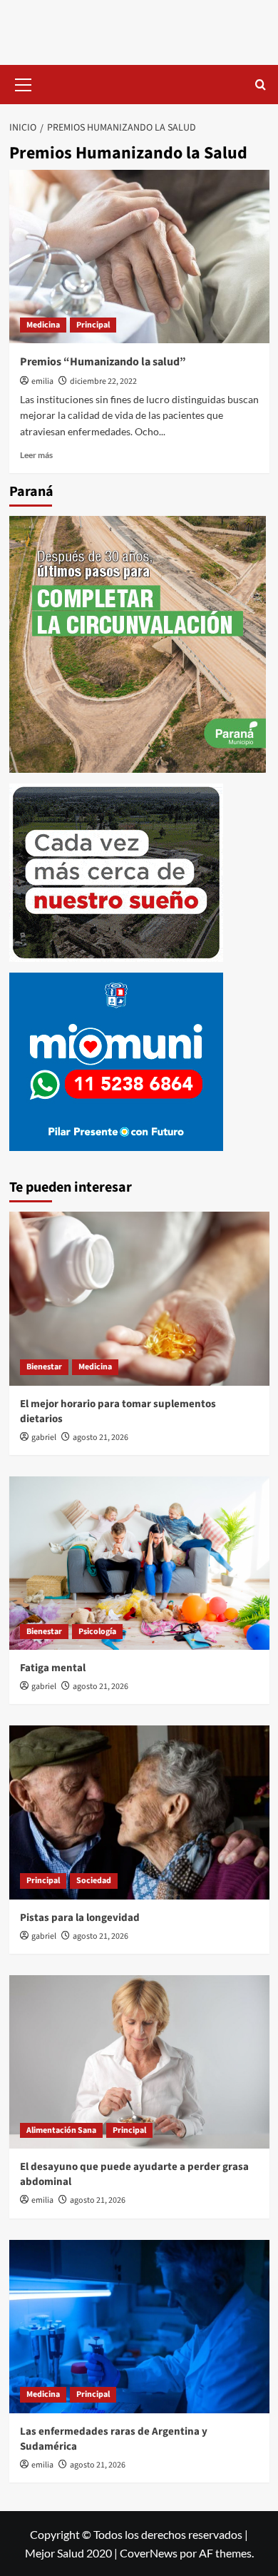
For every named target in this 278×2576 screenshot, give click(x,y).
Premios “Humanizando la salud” (103, 362)
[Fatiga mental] (139, 1563)
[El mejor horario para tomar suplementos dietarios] (139, 1298)
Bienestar (44, 1367)
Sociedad (94, 1881)
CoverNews (149, 2553)
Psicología (97, 1632)
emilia (42, 381)
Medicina (43, 325)
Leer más (36, 455)
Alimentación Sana (61, 2130)
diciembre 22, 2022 (103, 381)
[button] (24, 83)
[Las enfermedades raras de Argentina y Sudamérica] (139, 2327)
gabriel (44, 1437)
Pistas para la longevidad (80, 1918)
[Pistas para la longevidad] (139, 1812)
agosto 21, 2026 (101, 1437)
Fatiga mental (53, 1668)
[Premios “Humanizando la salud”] (139, 257)
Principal (93, 325)
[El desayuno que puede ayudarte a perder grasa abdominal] (139, 2062)
